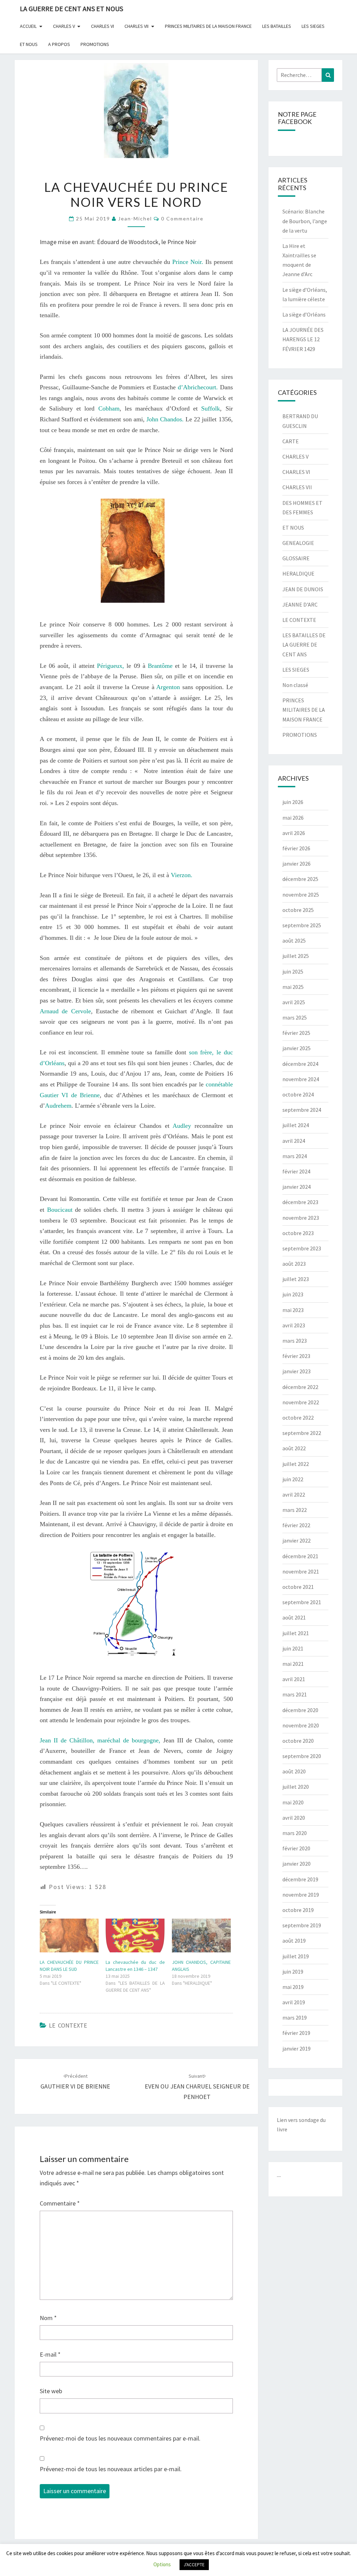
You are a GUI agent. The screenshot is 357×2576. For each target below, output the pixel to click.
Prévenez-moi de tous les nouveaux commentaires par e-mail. (120, 2438)
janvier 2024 (297, 1187)
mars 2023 (295, 1341)
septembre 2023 (302, 1248)
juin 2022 (293, 1479)
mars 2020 (295, 1833)
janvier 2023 (297, 1371)
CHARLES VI (102, 26)
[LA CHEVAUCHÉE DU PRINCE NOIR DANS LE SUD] (69, 1935)
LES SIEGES (313, 26)
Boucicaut (58, 1210)
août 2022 (294, 1448)
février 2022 (296, 1525)
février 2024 (296, 1171)
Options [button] (162, 2564)
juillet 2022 (296, 1464)
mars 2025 (295, 1017)
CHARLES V (64, 26)
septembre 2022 (302, 1433)
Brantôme (160, 666)
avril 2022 (294, 1494)
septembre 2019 (302, 1925)
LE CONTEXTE (68, 2025)
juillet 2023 (296, 1279)
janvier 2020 (297, 1864)
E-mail (50, 2354)
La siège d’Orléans (304, 314)
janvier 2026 (297, 864)
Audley (182, 1126)
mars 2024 (295, 1156)
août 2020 (294, 1771)
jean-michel (135, 218)
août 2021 (294, 1617)
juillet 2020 (296, 1787)
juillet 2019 (296, 1956)
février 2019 (296, 2033)
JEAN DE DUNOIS (303, 589)
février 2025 (296, 1033)
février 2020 (296, 1848)
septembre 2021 (302, 1602)
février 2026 (296, 848)
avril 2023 (294, 1325)
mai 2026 (293, 818)
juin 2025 (293, 971)
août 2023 (294, 1264)
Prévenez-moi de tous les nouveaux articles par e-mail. (111, 2469)
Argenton (168, 687)
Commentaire (60, 2203)
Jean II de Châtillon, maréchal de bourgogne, (100, 1740)
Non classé (295, 685)
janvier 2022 (297, 1540)
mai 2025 (293, 987)
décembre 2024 (300, 1064)
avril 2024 (294, 1141)
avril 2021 (294, 1679)
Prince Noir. (188, 262)
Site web (51, 2391)
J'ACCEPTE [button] (194, 2565)
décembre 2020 (300, 1710)
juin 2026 (293, 802)
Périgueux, (111, 666)
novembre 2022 (301, 1402)
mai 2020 (293, 1802)
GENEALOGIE (298, 543)
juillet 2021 (296, 1633)
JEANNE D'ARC (300, 604)
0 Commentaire (182, 218)
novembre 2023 (301, 1218)
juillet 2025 (296, 956)
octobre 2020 (298, 1741)
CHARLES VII (136, 26)
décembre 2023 (300, 1202)
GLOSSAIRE (296, 558)
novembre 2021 (301, 1571)
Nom (48, 2318)
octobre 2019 (298, 1910)
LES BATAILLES (277, 26)
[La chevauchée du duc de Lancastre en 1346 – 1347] (135, 1935)
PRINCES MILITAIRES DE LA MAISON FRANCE (208, 26)
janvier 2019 (297, 2048)
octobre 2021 (298, 1587)
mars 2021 (295, 1694)
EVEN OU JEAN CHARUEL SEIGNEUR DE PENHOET (197, 2087)
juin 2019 (293, 1972)
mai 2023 (293, 1310)
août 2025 (294, 940)
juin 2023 (293, 1294)
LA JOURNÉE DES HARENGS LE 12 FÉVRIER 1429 (303, 339)
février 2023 (296, 1356)
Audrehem (58, 1106)
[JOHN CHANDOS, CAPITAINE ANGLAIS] (201, 1935)
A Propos (59, 44)
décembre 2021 (300, 1556)
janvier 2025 (297, 1048)
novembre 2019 (301, 1895)
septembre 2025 (302, 925)
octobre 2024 (298, 1094)
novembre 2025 (301, 895)
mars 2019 (295, 2017)
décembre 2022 (300, 1387)
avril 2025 (294, 1002)
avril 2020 (294, 1818)
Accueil (28, 26)
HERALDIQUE (298, 573)
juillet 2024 (296, 1125)
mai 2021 (293, 1664)
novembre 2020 (301, 1725)
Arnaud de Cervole (65, 1011)
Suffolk (211, 408)
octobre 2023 (298, 1233)
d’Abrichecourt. (198, 387)
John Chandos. (165, 419)
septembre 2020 (302, 1756)
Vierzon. (182, 875)
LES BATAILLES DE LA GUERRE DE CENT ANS (304, 645)
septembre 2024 (302, 1110)
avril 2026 (294, 833)
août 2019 (294, 1941)
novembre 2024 (301, 1079)
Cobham (109, 408)
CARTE (291, 441)
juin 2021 (293, 1648)
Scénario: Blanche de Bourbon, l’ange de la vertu (305, 221)
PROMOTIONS (95, 44)
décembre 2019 (300, 1879)
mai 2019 (293, 1987)
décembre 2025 (300, 879)
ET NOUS (29, 44)
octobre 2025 (298, 910)
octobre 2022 (298, 1418)
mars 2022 (295, 1510)
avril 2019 (294, 2002)
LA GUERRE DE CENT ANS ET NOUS (71, 9)
